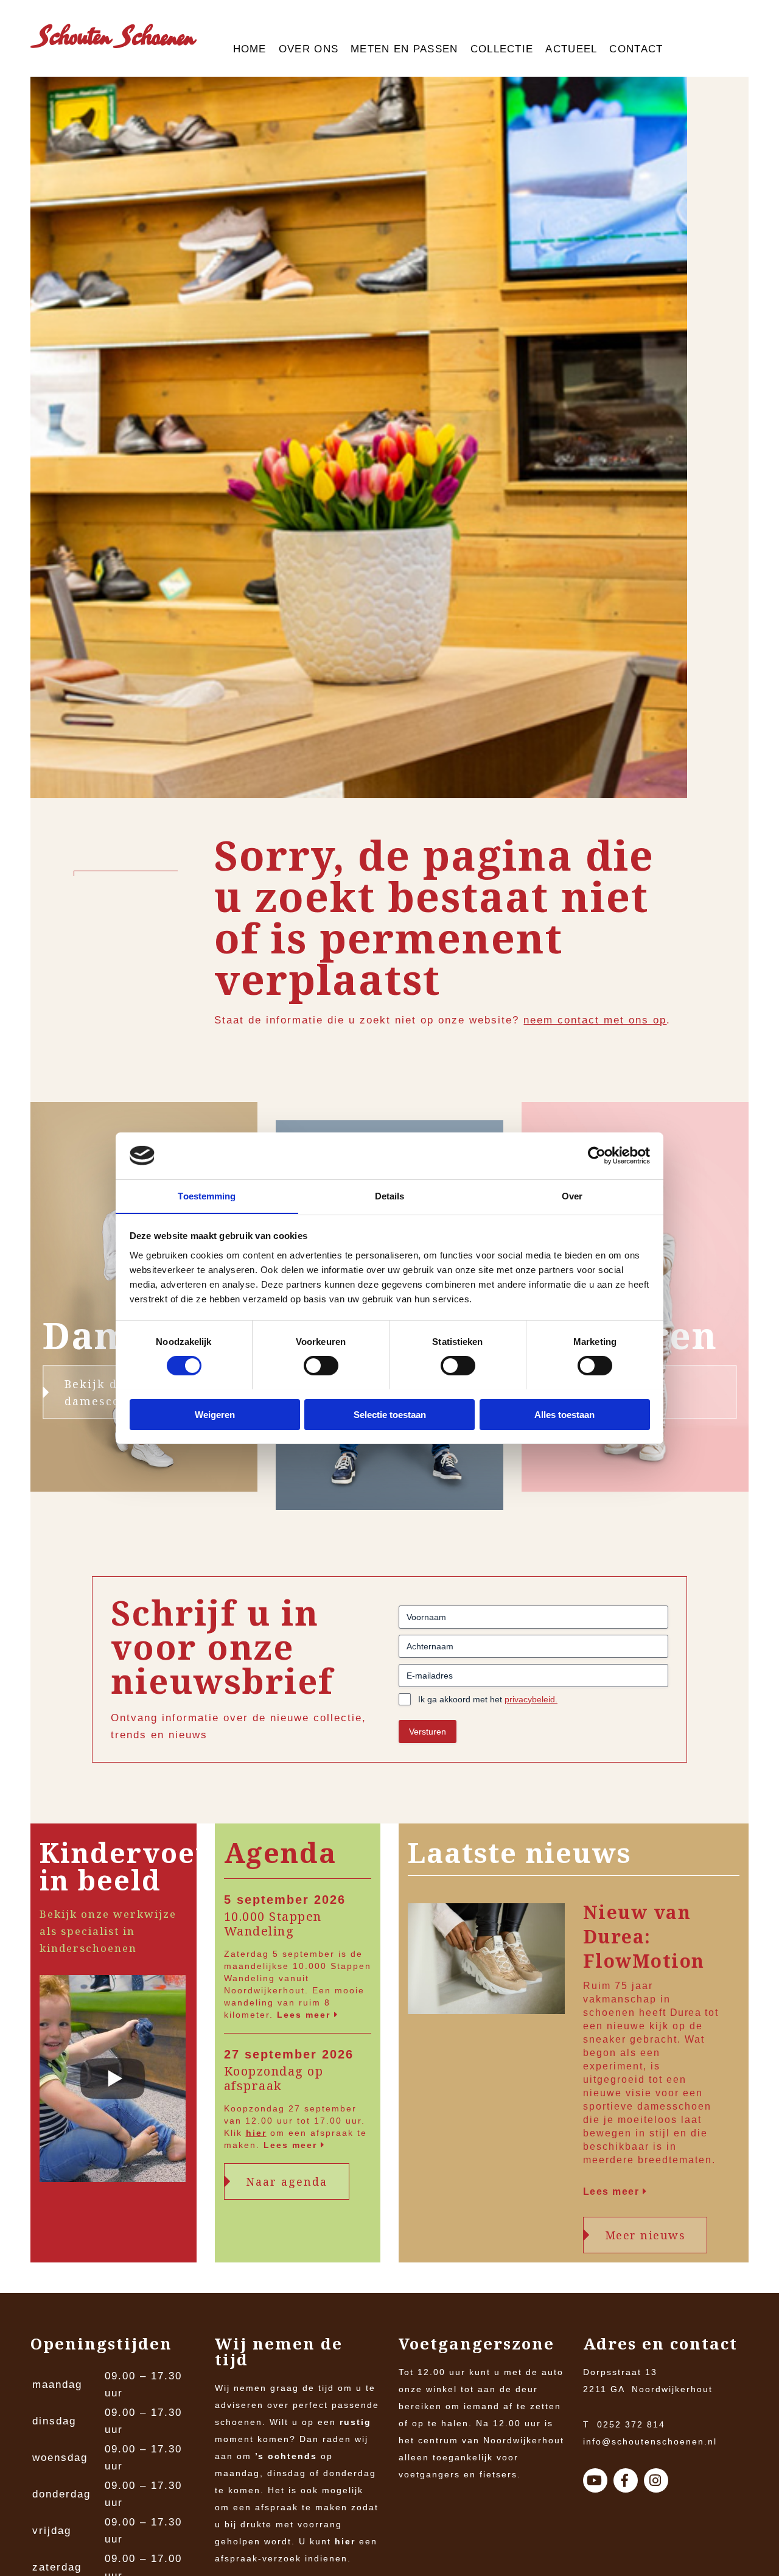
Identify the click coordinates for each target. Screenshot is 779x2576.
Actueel (571, 49)
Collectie (502, 49)
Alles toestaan (564, 1414)
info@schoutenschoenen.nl (650, 2441)
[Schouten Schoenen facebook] (626, 2480)
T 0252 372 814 (624, 2424)
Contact (636, 49)
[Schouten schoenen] (114, 39)
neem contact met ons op (595, 1020)
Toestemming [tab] (207, 1195)
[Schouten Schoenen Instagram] (656, 2480)
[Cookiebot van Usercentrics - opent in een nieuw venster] (597, 1156)
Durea (686, 2013)
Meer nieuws (645, 2235)
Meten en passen (404, 49)
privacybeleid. (531, 1699)
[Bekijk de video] (113, 2081)
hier (256, 2133)
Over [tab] (572, 1195)
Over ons (309, 49)
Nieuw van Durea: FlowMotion (644, 1937)
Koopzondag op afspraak (274, 2079)
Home (250, 49)
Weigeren (215, 1414)
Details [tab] (390, 1195)
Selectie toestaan (390, 1414)
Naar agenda (287, 2181)
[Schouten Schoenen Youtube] (595, 2480)
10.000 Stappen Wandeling (273, 1924)
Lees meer (306, 2015)
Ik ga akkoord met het (488, 1699)
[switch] (321, 1366)
